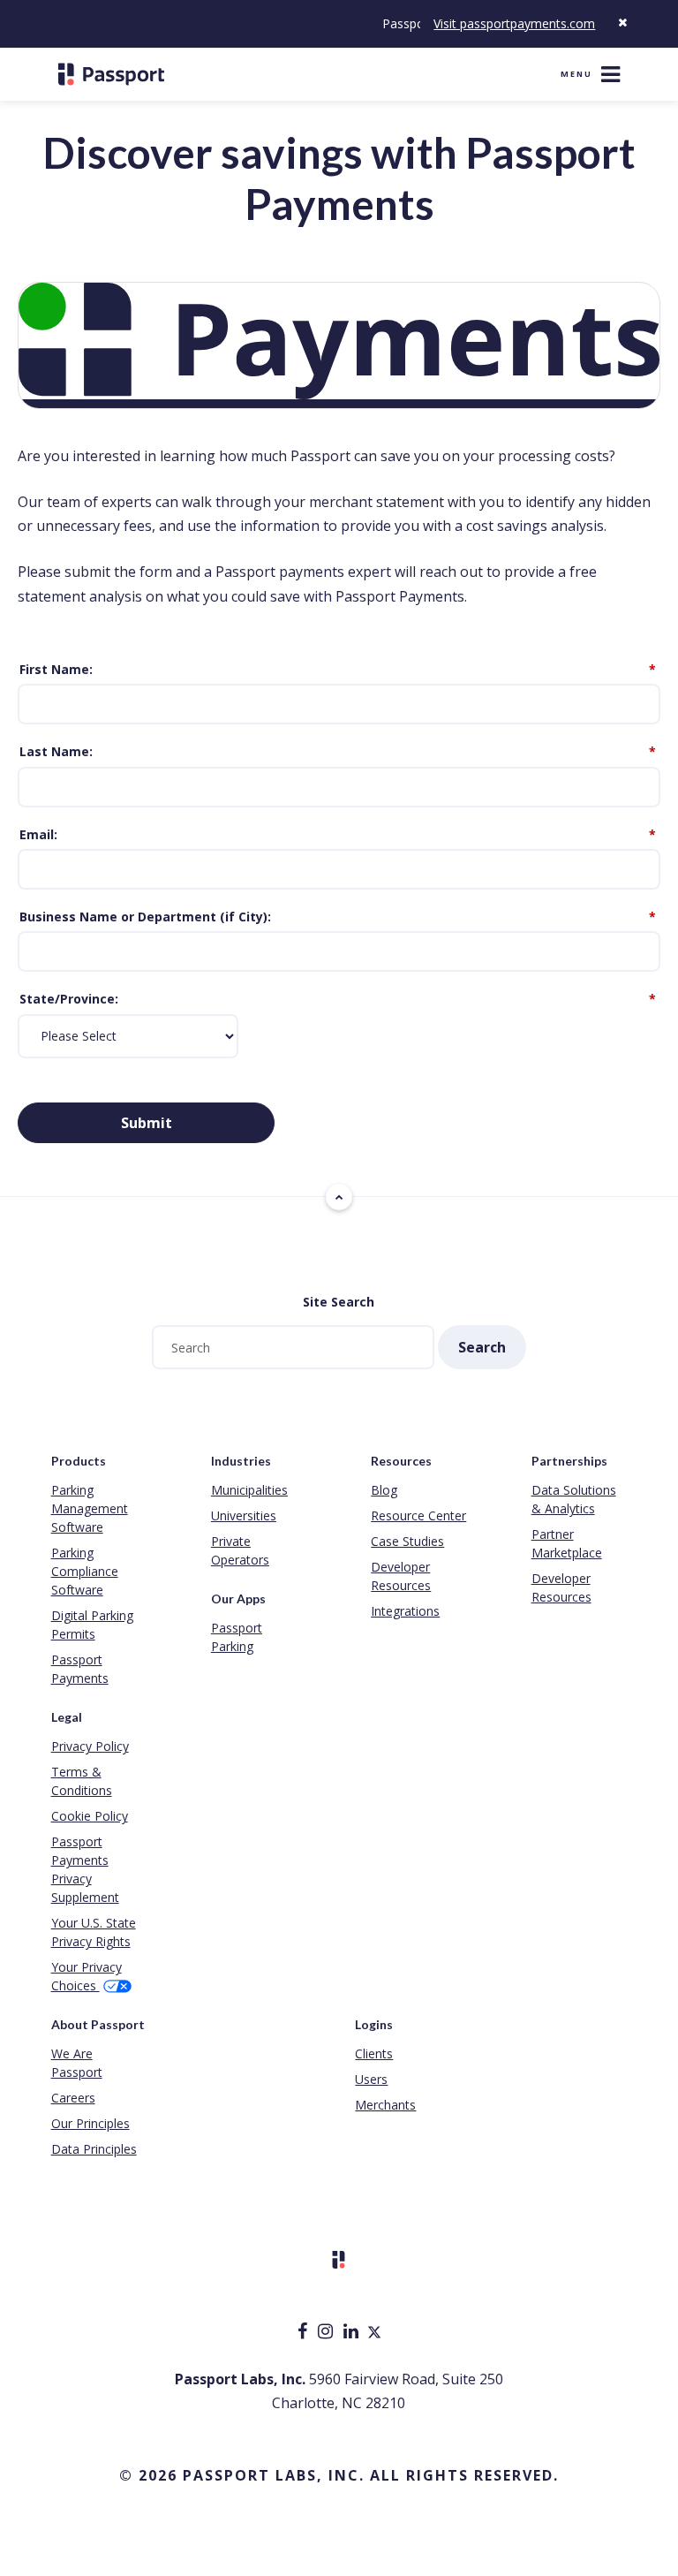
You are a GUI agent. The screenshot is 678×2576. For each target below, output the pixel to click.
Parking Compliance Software (85, 1571)
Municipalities (249, 1490)
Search (482, 1347)
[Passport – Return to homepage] (111, 74)
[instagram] (327, 2333)
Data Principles (94, 2149)
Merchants (385, 2105)
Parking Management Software (90, 1508)
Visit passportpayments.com (514, 23)
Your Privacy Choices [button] (87, 1976)
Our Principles (90, 2123)
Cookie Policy (90, 1816)
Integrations (405, 1611)
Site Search (339, 1302)
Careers (73, 2098)
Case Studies (407, 1541)
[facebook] (304, 2333)
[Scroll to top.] (339, 1197)
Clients (374, 2053)
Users (371, 2079)
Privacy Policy (90, 1746)
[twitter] (374, 2333)
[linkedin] (353, 2333)
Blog (384, 1490)
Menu (576, 74)
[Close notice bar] (622, 23)
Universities (244, 1515)
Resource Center (418, 1515)
